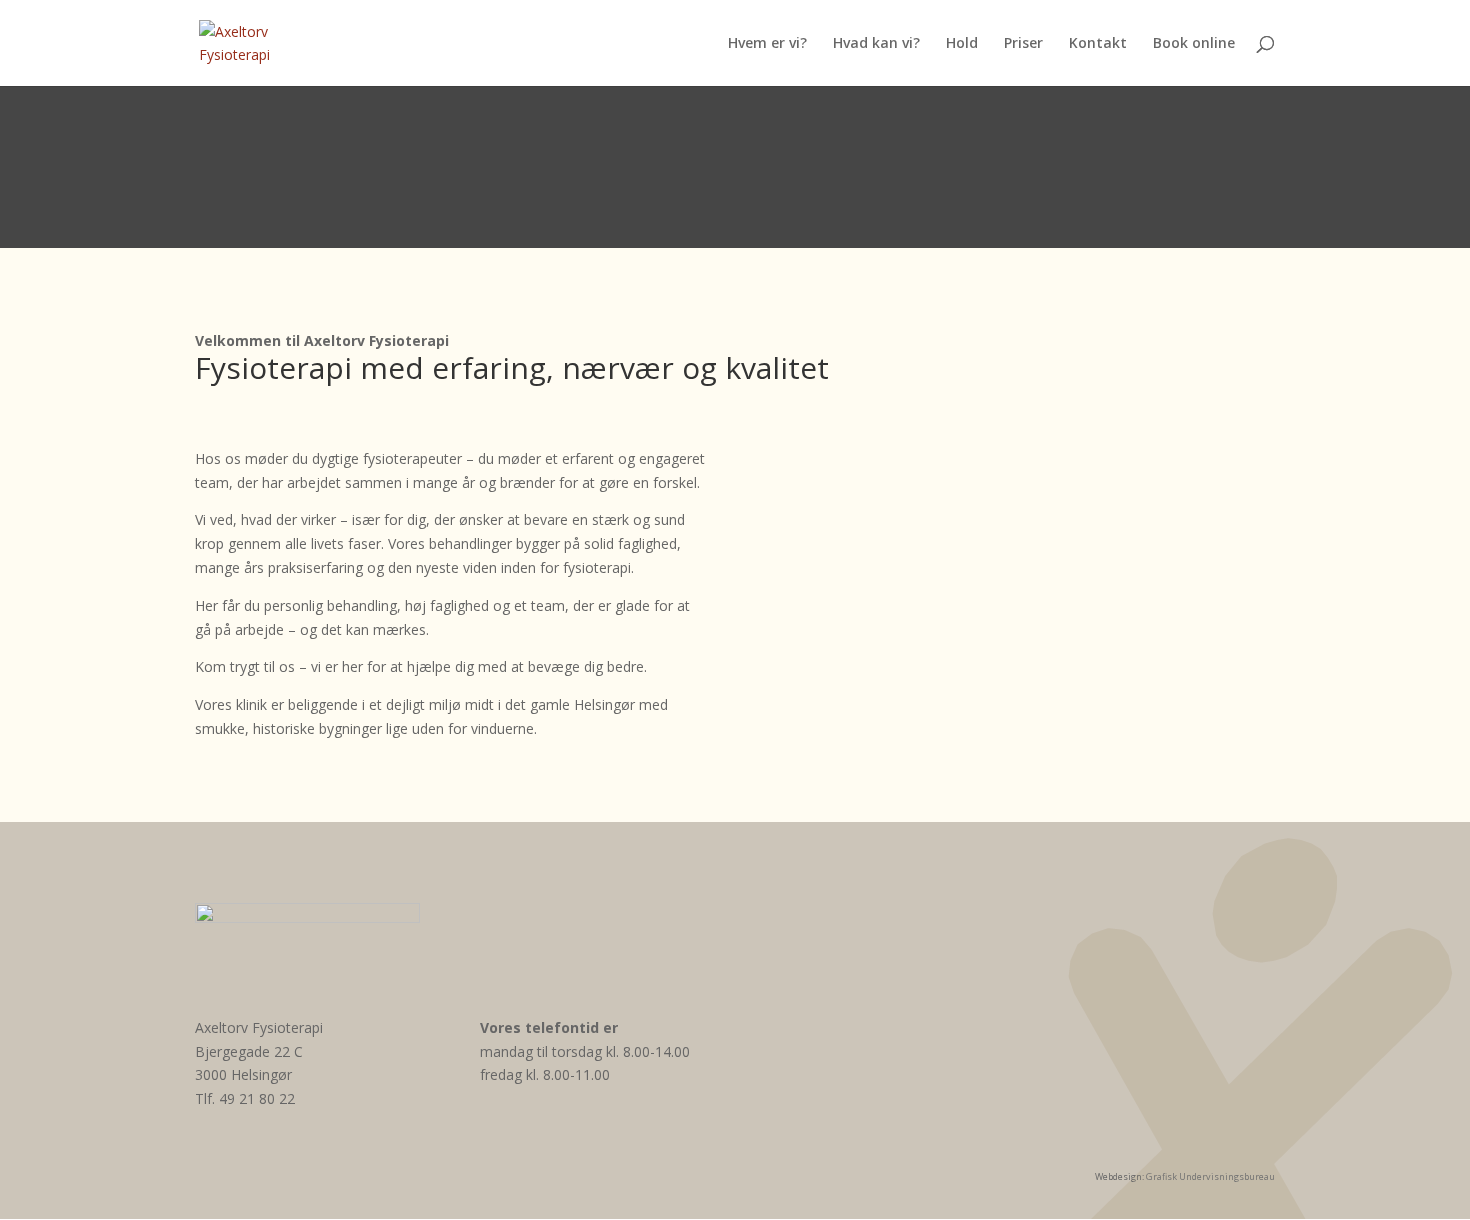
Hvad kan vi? (876, 44)
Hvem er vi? (767, 44)
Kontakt (1098, 44)
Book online (1194, 44)
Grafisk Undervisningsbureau (1210, 1176)
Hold (962, 44)
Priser (1023, 44)
